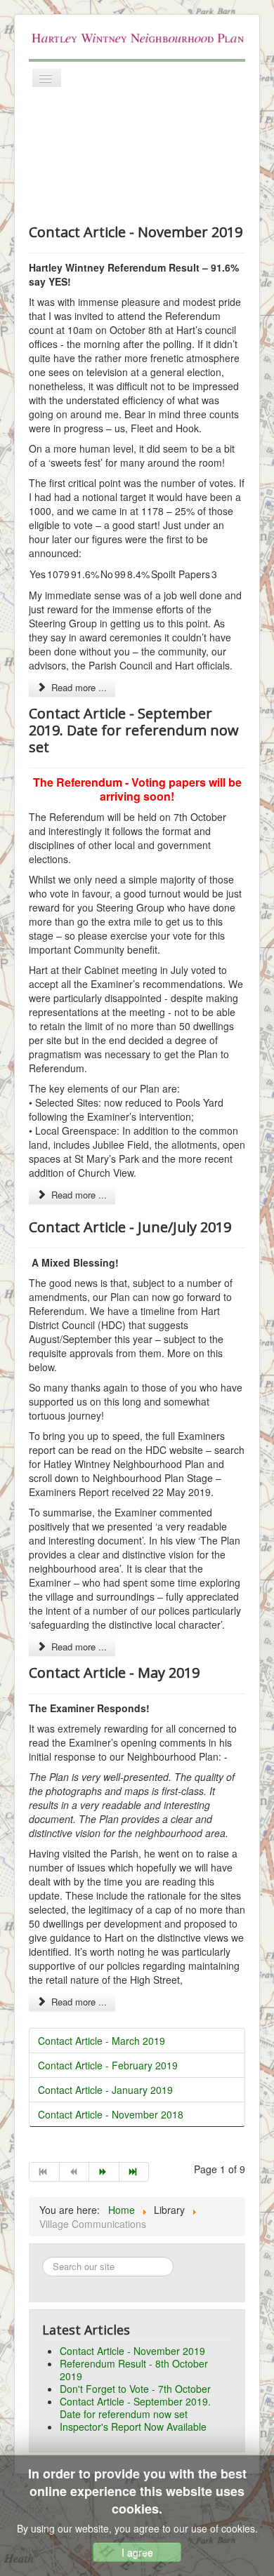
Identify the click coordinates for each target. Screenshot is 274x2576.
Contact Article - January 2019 (105, 2090)
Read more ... (78, 687)
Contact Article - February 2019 (108, 2065)
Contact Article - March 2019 (102, 2041)
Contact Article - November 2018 (111, 2114)
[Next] (104, 2172)
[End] (135, 2172)
